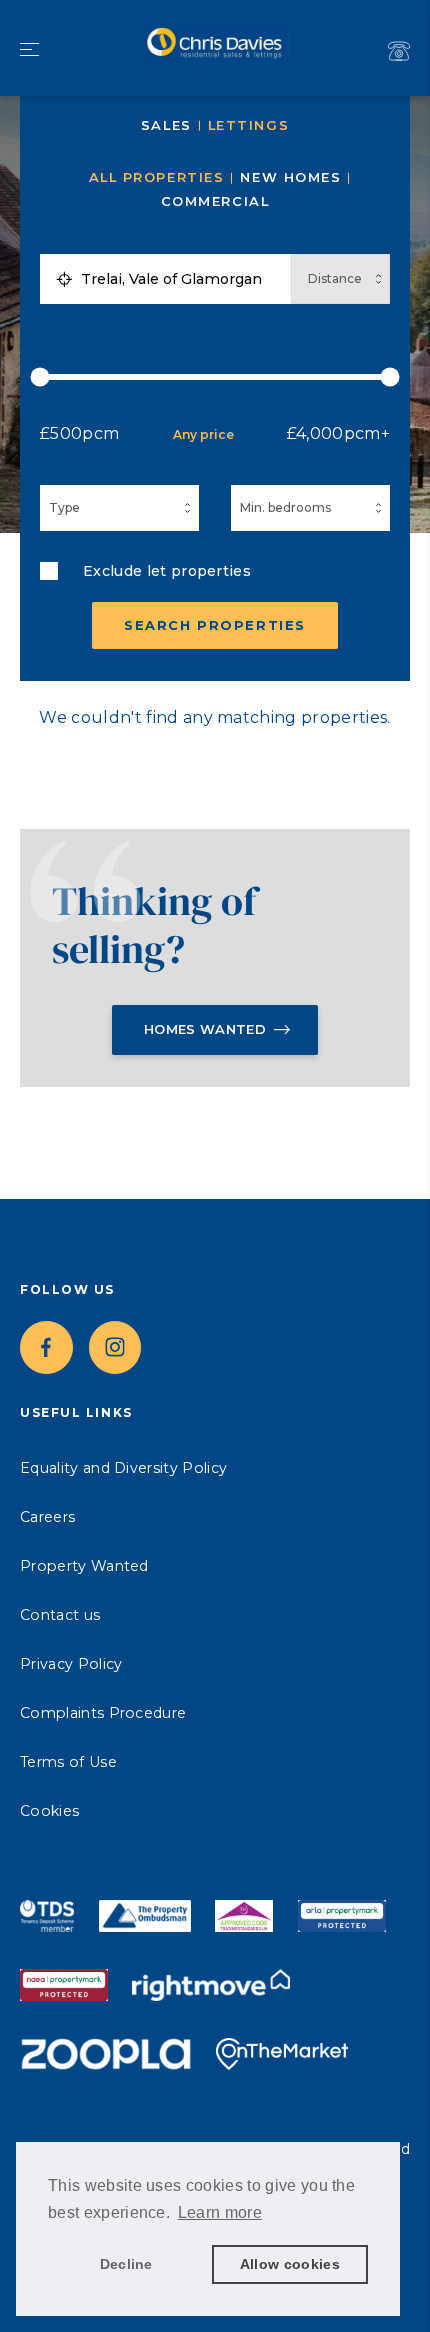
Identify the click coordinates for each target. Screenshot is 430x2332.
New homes (290, 177)
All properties (157, 177)
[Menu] (29, 51)
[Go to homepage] (215, 47)
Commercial (215, 201)
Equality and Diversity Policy (123, 1468)
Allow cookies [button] (290, 2264)
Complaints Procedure (103, 1713)
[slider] (215, 377)
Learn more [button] (220, 2212)
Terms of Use (68, 1762)
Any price (203, 434)
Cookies (49, 1811)
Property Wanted (84, 1566)
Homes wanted (205, 1029)
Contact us (60, 1615)
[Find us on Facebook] (46, 1347)
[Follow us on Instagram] (115, 1347)
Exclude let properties (167, 571)
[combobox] (181, 279)
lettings (248, 125)
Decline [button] (126, 2264)
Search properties (215, 625)
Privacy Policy (71, 1664)
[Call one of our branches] (399, 51)
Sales (166, 125)
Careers (47, 1517)
